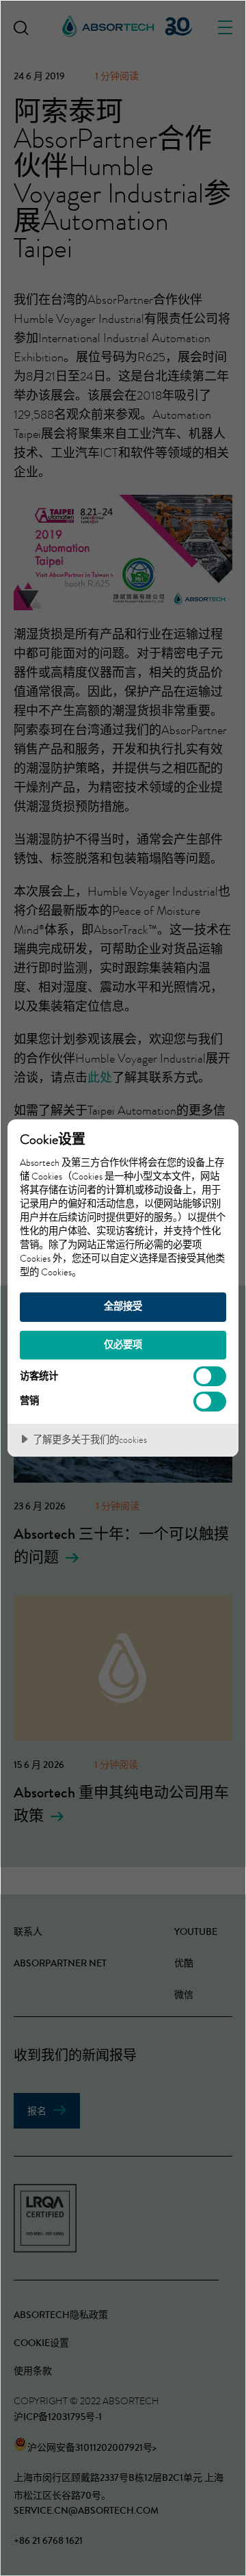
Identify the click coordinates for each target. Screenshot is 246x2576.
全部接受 (123, 1306)
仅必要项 (123, 1344)
